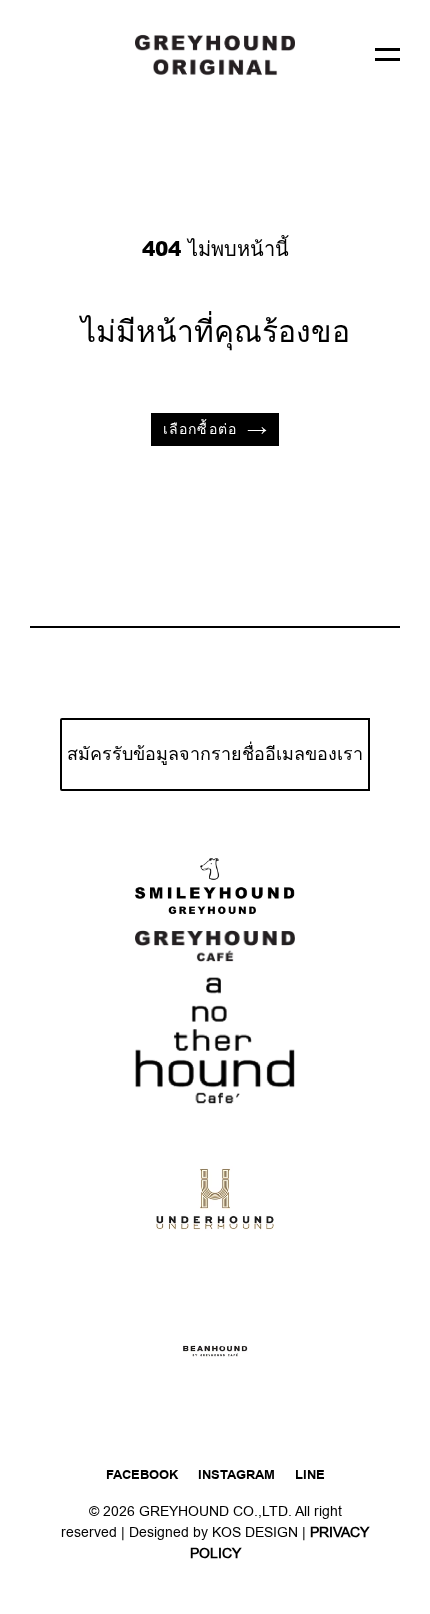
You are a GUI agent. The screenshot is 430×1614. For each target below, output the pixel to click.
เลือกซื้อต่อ (200, 429)
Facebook (142, 1475)
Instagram (236, 1475)
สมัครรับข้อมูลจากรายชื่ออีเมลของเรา (215, 754)
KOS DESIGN (257, 1532)
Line (310, 1475)
